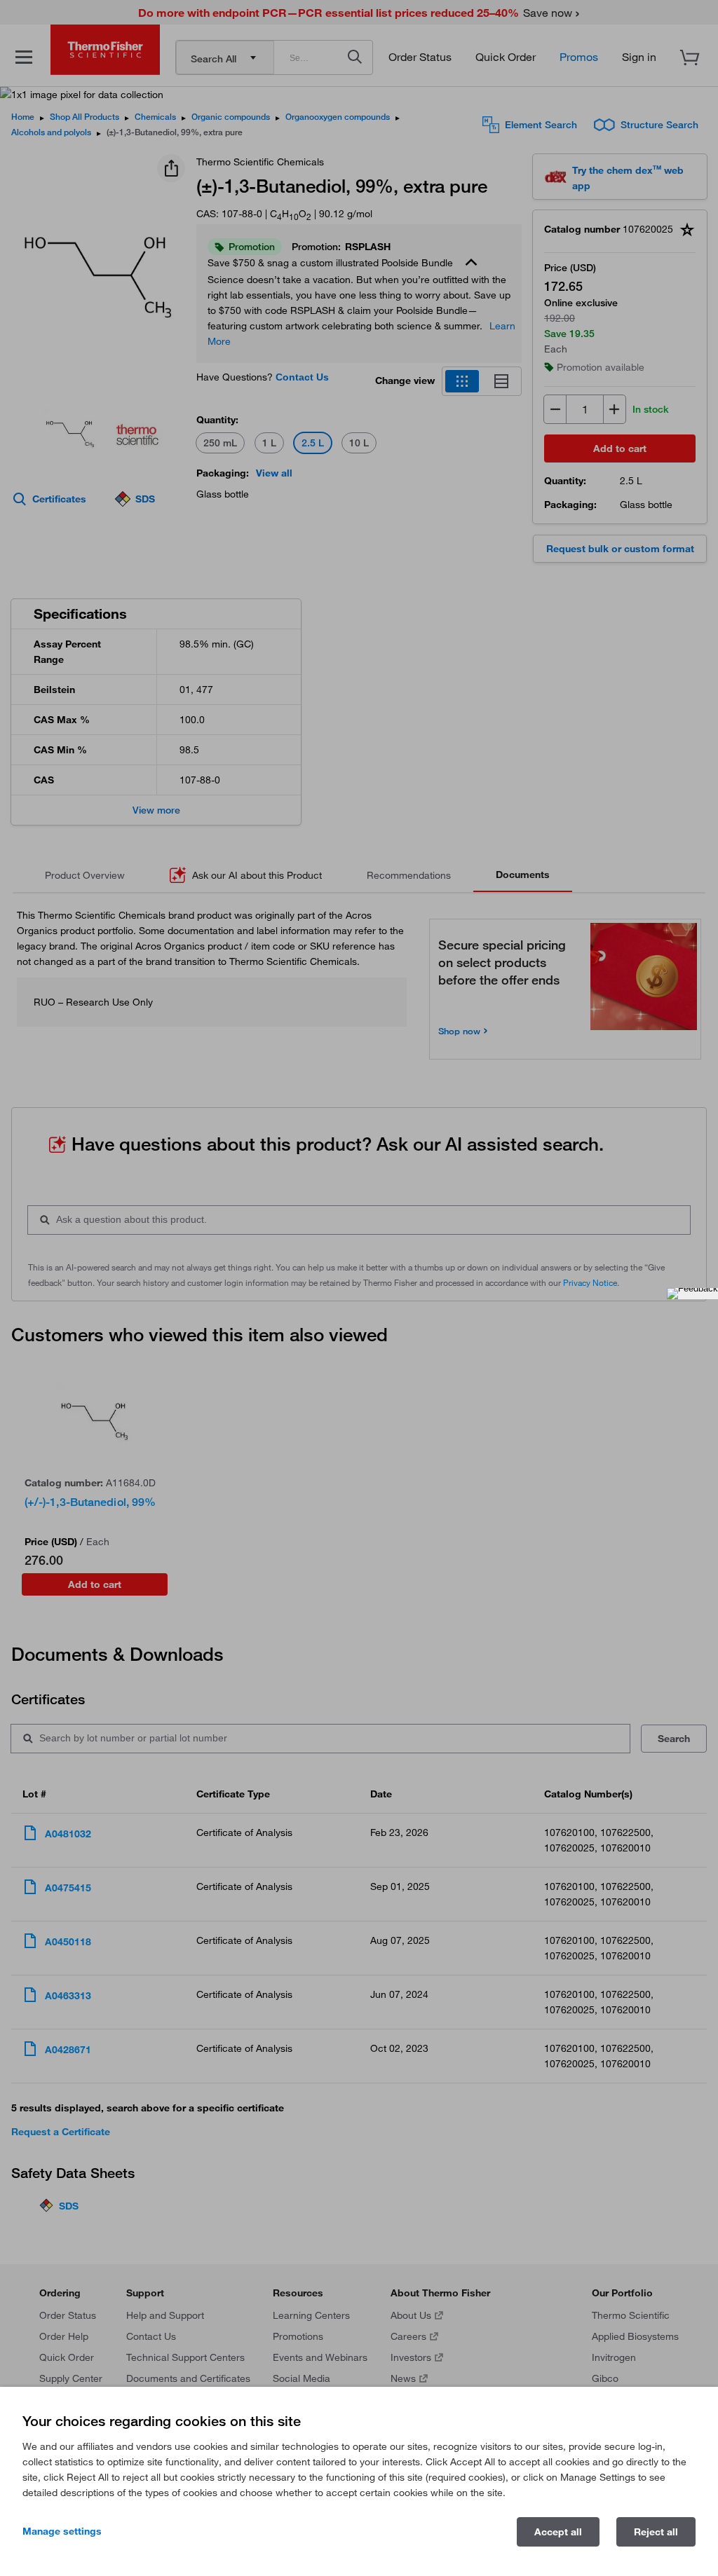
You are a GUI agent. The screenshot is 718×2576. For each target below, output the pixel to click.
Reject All (656, 2532)
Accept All (558, 2532)
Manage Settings (62, 2531)
